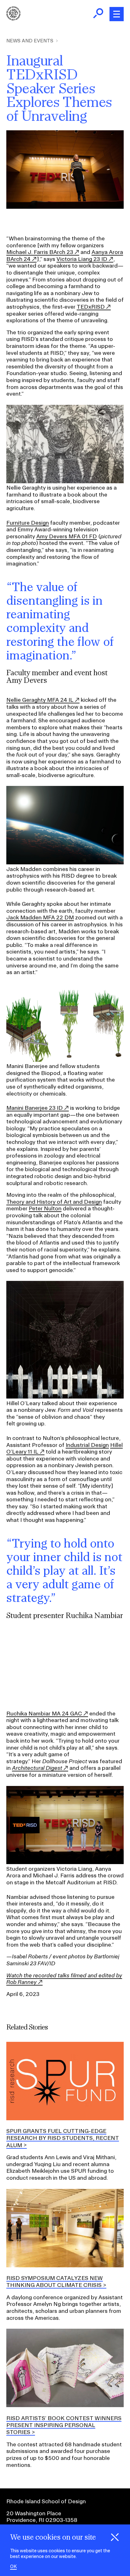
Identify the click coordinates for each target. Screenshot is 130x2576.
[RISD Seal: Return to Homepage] (13, 19)
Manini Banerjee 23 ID (35, 1108)
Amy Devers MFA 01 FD (67, 536)
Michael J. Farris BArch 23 (40, 252)
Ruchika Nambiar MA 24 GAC (44, 1713)
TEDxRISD (91, 307)
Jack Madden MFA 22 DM (40, 917)
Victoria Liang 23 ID (82, 259)
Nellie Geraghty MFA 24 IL (40, 700)
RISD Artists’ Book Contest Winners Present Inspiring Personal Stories (64, 2425)
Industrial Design (87, 1445)
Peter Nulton (45, 1208)
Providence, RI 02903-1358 (42, 2520)
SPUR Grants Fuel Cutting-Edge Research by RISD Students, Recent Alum (63, 2138)
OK (13, 2567)
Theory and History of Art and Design (54, 1202)
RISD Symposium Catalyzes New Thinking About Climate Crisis (55, 2281)
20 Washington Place (34, 2513)
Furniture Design (28, 523)
